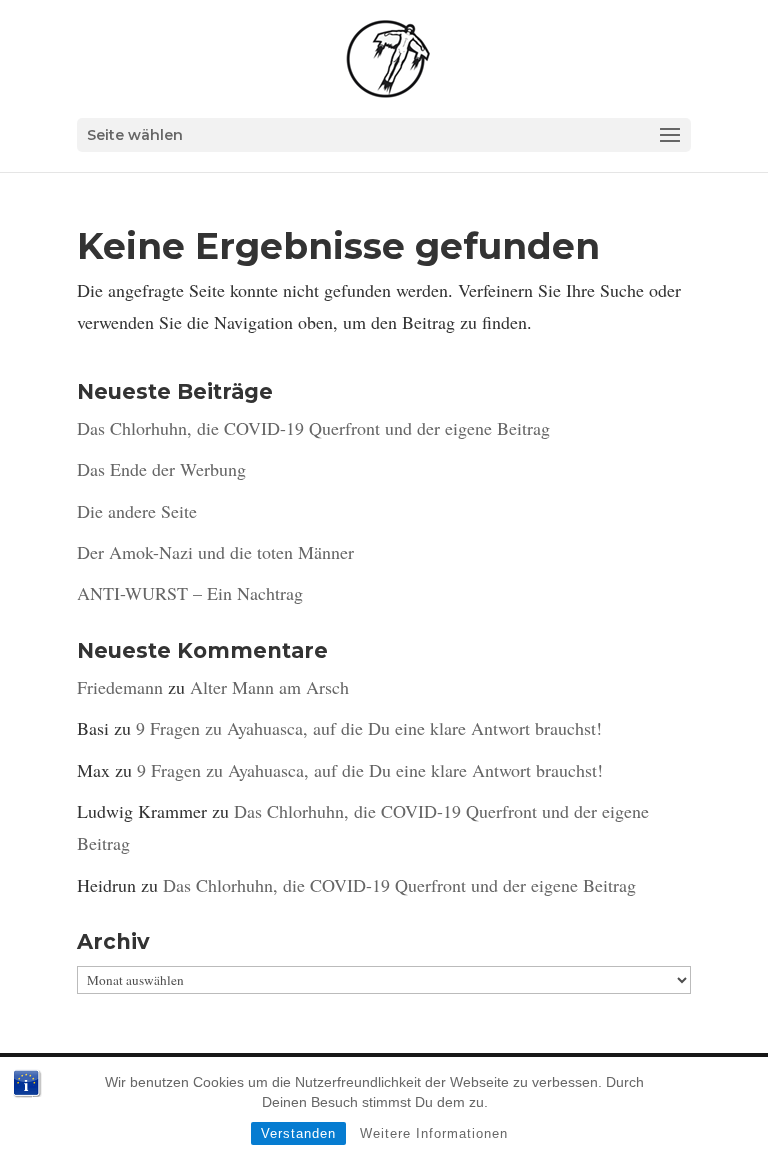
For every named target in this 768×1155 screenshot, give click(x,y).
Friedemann (120, 687)
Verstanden (298, 1133)
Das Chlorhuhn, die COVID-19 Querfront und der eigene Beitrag (313, 428)
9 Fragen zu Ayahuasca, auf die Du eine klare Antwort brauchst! (369, 728)
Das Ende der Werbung (161, 469)
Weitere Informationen (434, 1133)
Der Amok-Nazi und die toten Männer (215, 552)
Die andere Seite (137, 511)
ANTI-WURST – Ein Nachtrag (190, 593)
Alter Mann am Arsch (269, 687)
